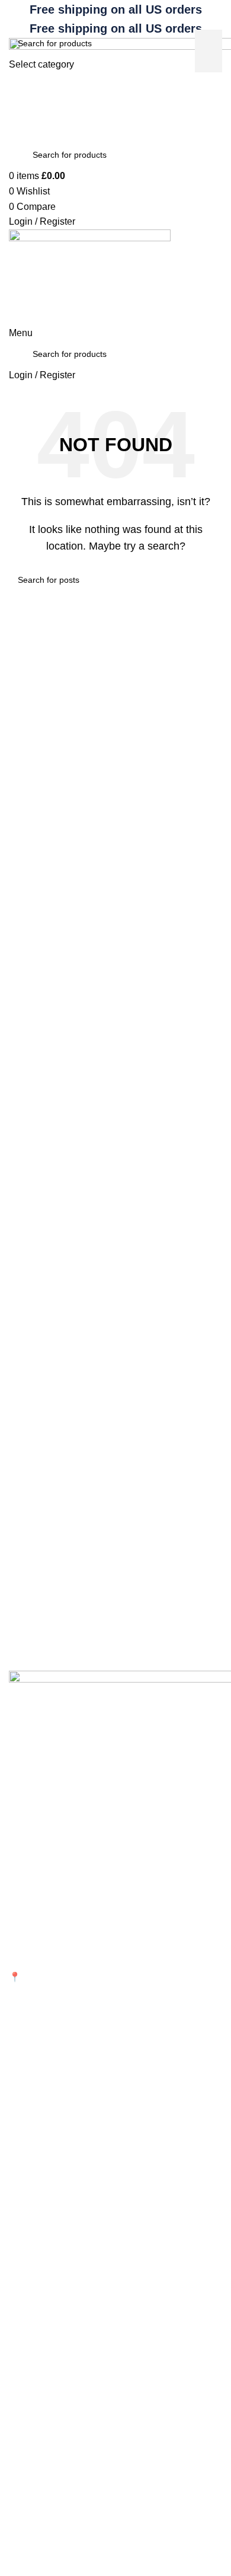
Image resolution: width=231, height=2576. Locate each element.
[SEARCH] (208, 51)
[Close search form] (15, 15)
